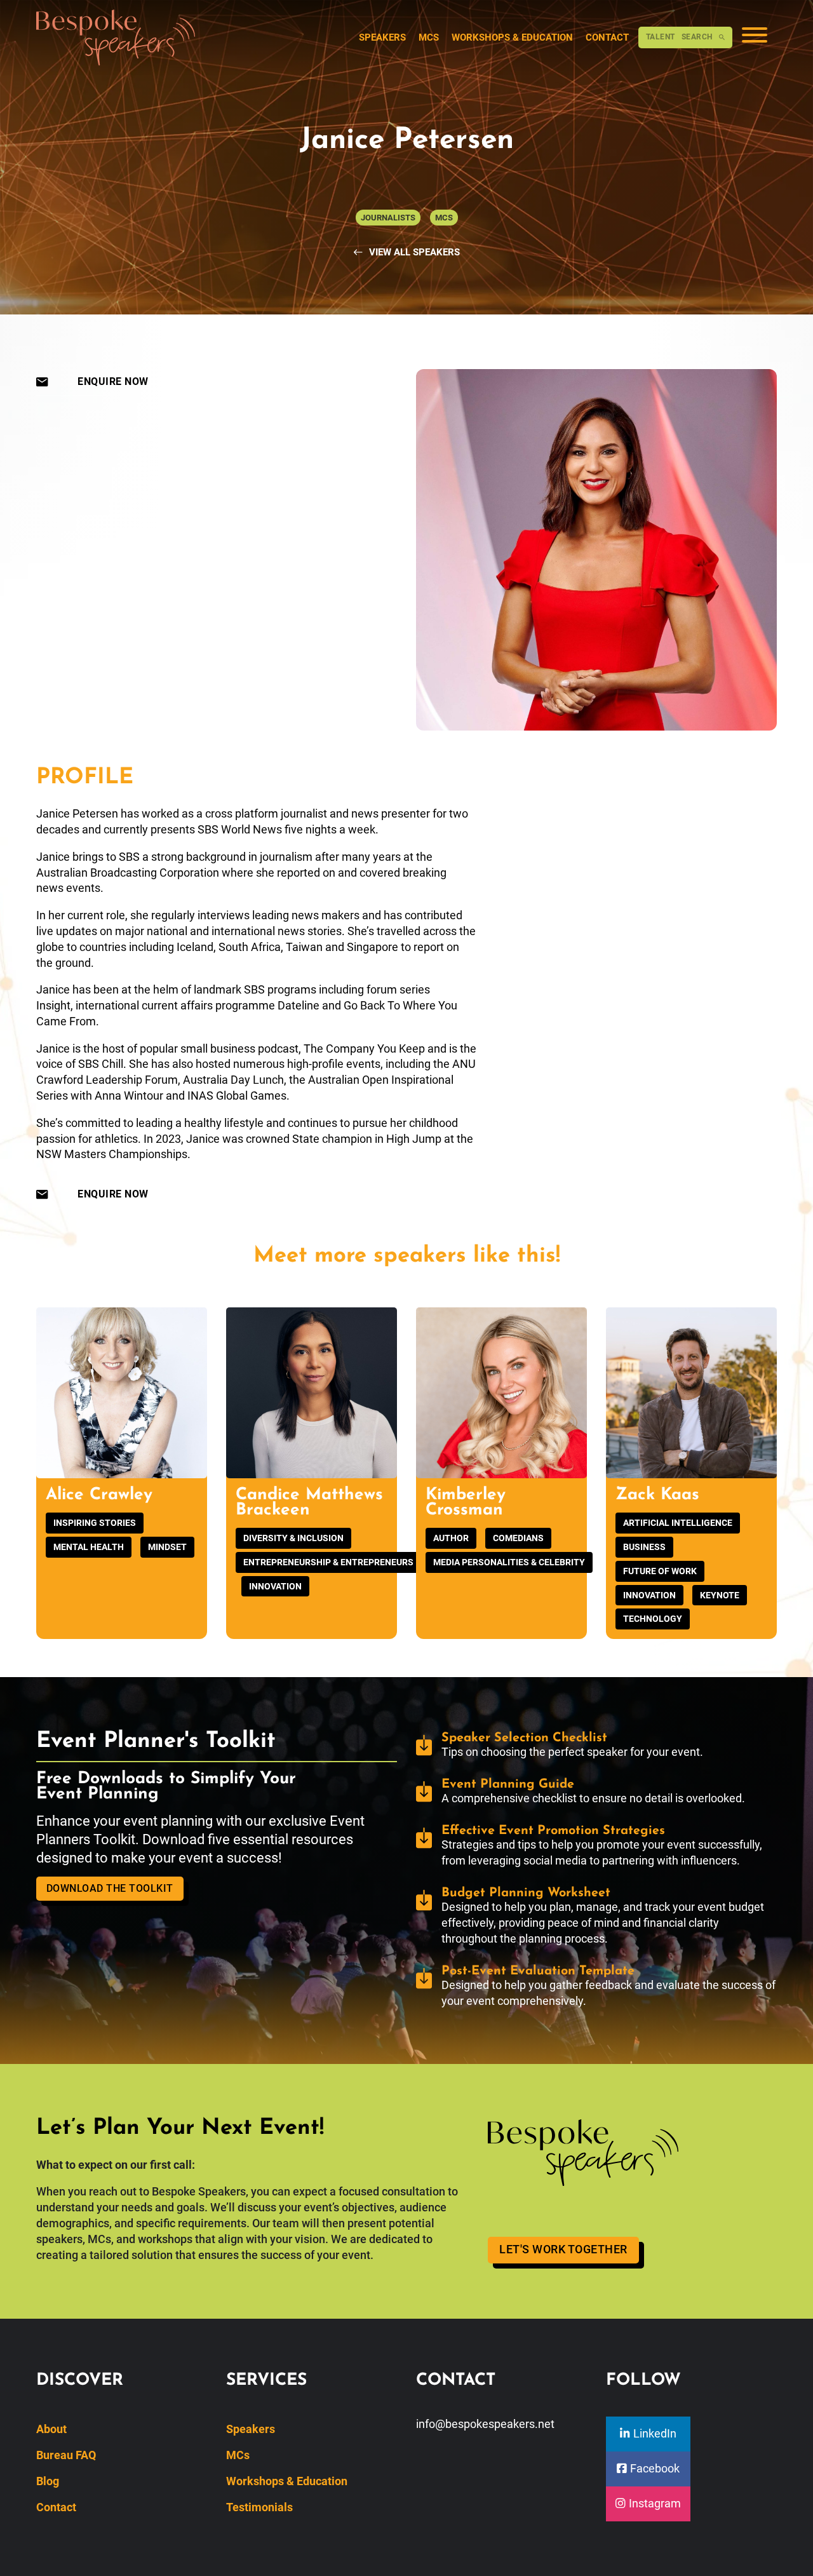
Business (644, 1547)
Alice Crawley (99, 1495)
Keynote (720, 1595)
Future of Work (660, 1571)
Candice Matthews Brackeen (309, 1503)
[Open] (755, 37)
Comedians (518, 1538)
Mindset (167, 1547)
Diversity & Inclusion (293, 1538)
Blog (48, 2481)
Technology (653, 1619)
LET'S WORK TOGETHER (563, 2249)
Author (451, 1538)
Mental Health (89, 1547)
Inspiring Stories (95, 1523)
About (51, 2429)
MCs (429, 37)
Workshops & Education (512, 37)
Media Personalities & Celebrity (509, 1562)
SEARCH (679, 37)
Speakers (382, 37)
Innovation (275, 1586)
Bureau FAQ (66, 2455)
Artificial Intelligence (678, 1523)
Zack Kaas (657, 1495)
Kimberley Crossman (466, 1503)
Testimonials (259, 2507)
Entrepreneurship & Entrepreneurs (328, 1562)
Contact (607, 37)
